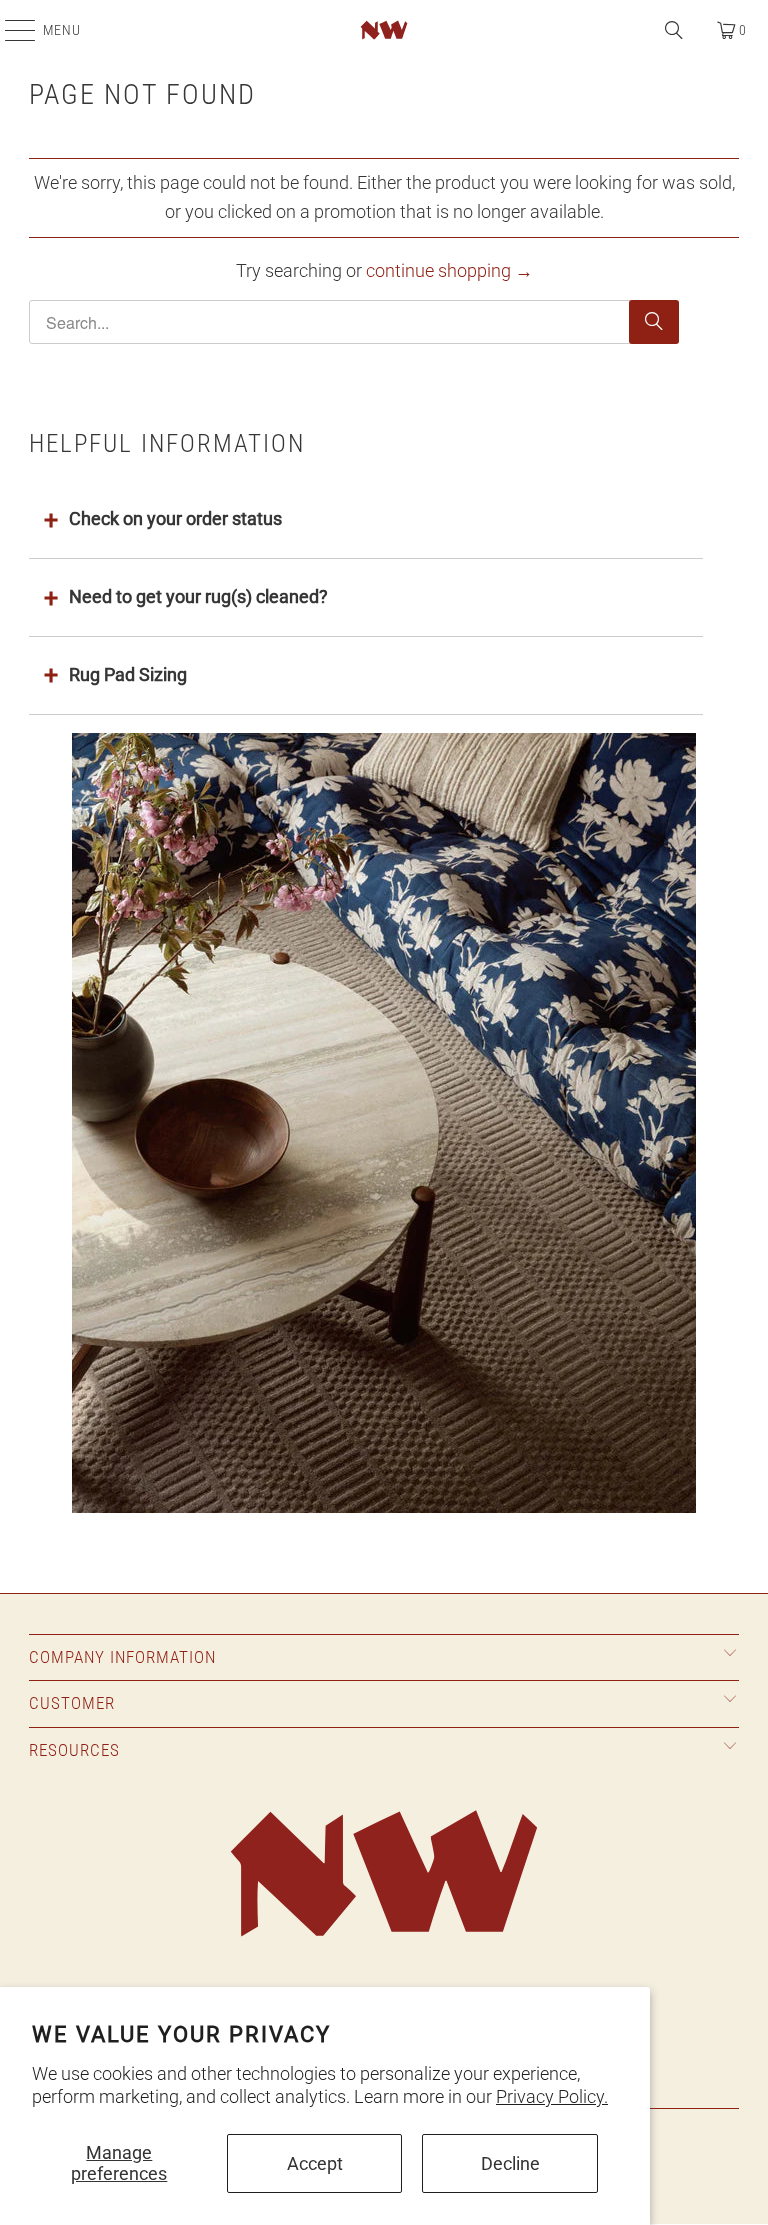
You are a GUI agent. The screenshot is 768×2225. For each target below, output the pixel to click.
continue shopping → (449, 270)
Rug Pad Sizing (128, 674)
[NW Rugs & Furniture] (384, 30)
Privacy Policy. (552, 2096)
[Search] (674, 30)
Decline (510, 2163)
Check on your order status (175, 518)
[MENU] (10, 30)
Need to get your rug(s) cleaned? (198, 596)
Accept (315, 2163)
